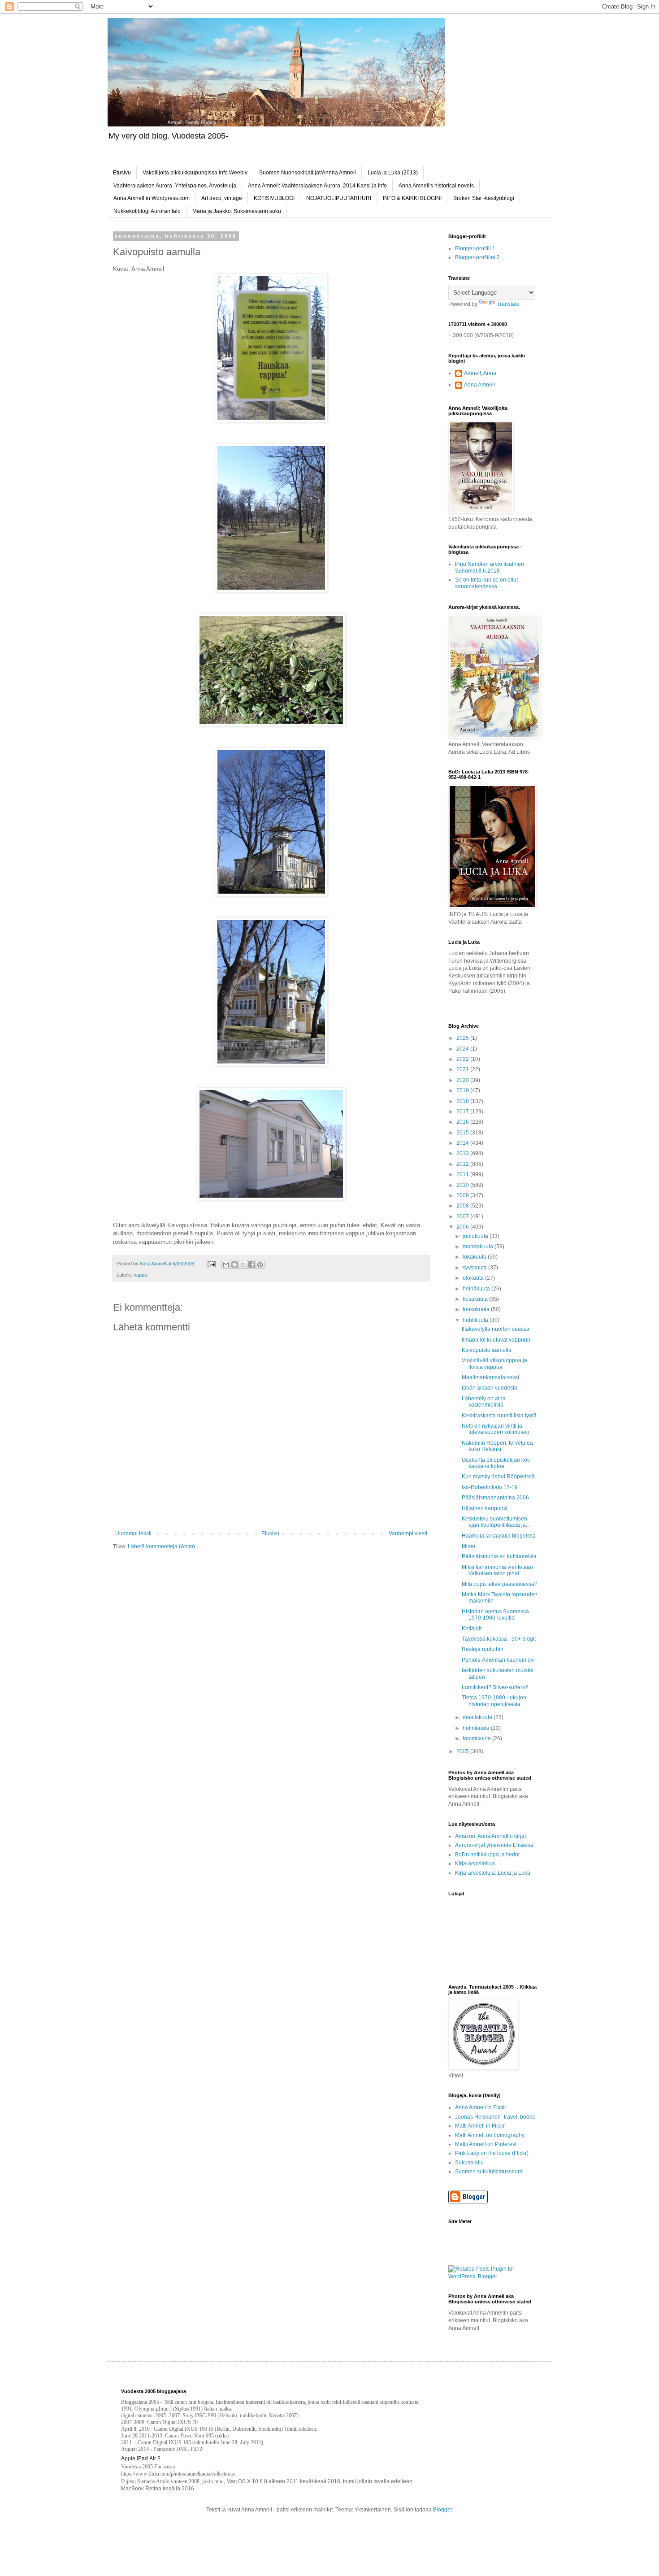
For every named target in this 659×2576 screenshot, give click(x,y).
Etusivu (122, 173)
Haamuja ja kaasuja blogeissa (499, 1536)
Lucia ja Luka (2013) (393, 173)
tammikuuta (477, 1738)
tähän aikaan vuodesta (490, 1388)
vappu (140, 1275)
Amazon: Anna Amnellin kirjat (490, 1836)
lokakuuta (475, 1257)
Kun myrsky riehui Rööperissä (498, 1477)
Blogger (442, 2510)
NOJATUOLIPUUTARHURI (339, 198)
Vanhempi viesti (408, 1533)
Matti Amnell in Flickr (480, 2126)
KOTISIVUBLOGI (274, 198)
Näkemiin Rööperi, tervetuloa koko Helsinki (497, 1446)
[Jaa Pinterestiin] (260, 1264)
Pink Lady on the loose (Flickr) (492, 2153)
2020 (463, 1080)
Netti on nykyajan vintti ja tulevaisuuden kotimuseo (496, 1429)
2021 (463, 1069)
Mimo (468, 1546)
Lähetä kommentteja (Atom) (161, 1546)
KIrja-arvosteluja (475, 1864)
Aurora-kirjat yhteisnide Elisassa (494, 1845)
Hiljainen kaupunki (485, 1508)
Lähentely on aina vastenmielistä (484, 1402)
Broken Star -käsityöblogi (484, 198)
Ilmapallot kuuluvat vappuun (496, 1340)
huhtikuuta (476, 1320)
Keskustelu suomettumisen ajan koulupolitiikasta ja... (496, 1522)
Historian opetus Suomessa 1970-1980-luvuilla (495, 1615)
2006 (463, 1227)
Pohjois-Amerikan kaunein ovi (498, 1660)
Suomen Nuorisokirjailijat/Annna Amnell (308, 173)
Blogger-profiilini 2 (477, 257)
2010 (463, 1185)
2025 (463, 1038)
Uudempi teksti (133, 1533)
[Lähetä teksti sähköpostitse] (211, 1264)
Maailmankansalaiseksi (490, 1377)
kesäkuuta (476, 1299)
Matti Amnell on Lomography (490, 2135)
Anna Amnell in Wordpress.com (152, 198)
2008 (463, 1206)
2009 (463, 1195)
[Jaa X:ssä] (243, 1264)
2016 (463, 1122)
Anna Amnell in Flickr (481, 2107)
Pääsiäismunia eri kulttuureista (499, 1556)
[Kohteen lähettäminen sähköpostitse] (226, 1264)
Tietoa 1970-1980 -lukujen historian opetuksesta (494, 1701)
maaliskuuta (478, 1717)
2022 (463, 1059)
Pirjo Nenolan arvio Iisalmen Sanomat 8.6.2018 (490, 567)
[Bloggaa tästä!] (234, 1264)
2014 (463, 1143)
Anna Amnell (479, 385)
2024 (463, 1049)
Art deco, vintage (222, 198)
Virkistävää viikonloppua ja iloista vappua (494, 1364)
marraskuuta (479, 1247)
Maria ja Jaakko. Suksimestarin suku (237, 211)
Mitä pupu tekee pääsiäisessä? (500, 1584)
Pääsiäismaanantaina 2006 (495, 1498)
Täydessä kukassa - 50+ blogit (499, 1639)
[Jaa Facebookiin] (251, 1264)
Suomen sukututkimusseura (489, 2172)
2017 (463, 1112)
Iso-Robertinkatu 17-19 (490, 1487)
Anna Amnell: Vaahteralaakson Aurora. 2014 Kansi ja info (317, 186)
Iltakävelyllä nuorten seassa (496, 1329)
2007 (463, 1216)
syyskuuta (475, 1268)
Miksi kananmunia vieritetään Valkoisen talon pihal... (497, 1570)
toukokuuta (477, 1309)
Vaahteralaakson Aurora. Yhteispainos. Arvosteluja (175, 186)
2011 (463, 1174)
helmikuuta (477, 1728)
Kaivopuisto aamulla (487, 1350)
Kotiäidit (472, 1629)
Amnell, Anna (480, 373)
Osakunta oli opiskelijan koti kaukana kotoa (496, 1463)
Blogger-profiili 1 (475, 248)
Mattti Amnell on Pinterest (486, 2144)
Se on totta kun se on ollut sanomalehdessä (486, 583)
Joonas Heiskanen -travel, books (495, 2117)
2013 (463, 1153)
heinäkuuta (477, 1289)
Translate (508, 304)
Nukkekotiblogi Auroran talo (147, 211)
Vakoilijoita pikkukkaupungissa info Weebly (195, 173)
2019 (463, 1090)
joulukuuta (476, 1236)
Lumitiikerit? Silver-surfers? (495, 1687)
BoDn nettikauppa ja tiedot (487, 1855)
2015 (463, 1133)
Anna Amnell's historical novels (436, 186)
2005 (463, 1751)
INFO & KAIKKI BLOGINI (412, 198)
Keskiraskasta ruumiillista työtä (499, 1416)
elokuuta (474, 1278)
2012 (463, 1164)
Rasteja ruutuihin (483, 1649)
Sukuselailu (469, 2163)
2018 (463, 1101)
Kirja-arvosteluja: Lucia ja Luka (493, 1873)
